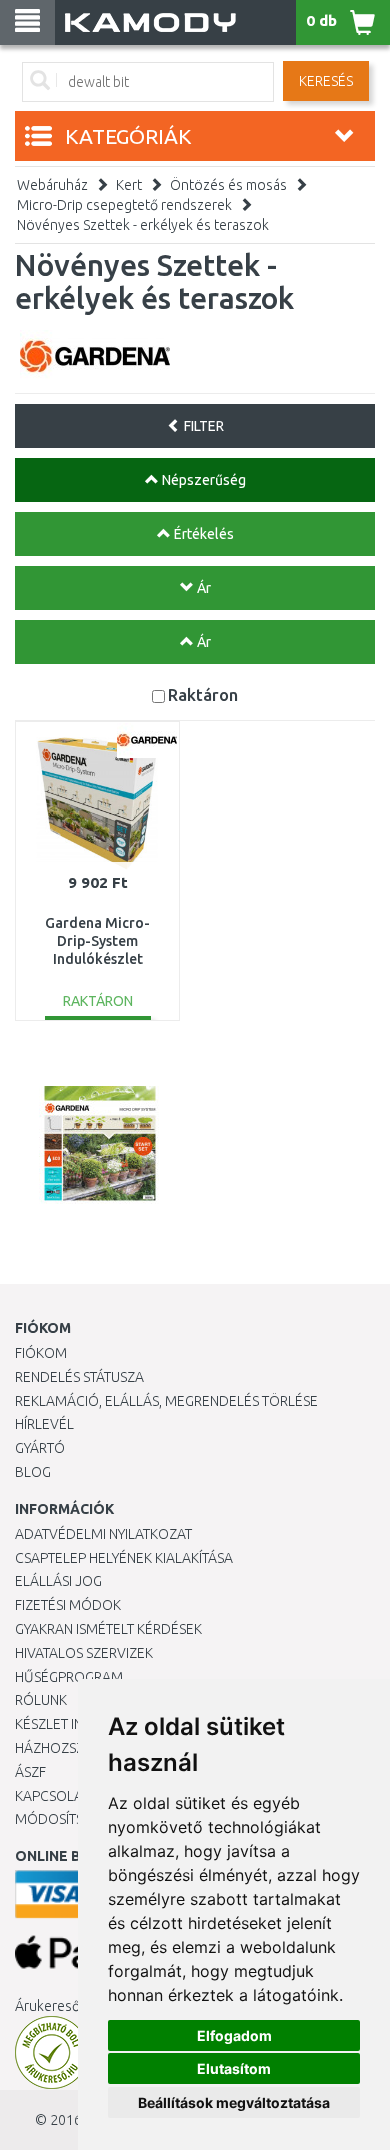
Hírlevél (44, 1424)
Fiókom (41, 1353)
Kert (129, 185)
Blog (33, 1472)
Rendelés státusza (79, 1377)
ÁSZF (30, 1772)
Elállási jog (58, 1581)
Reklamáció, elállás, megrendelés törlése (166, 1401)
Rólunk (41, 1700)
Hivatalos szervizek (84, 1653)
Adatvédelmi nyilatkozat (103, 1534)
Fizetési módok (68, 1605)
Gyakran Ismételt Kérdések (108, 1629)
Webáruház (52, 185)
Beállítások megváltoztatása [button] (234, 2102)
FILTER (202, 426)
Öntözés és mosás (228, 185)
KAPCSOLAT (52, 1796)
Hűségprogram (69, 1677)
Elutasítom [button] (234, 2068)
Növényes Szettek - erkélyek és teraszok (143, 225)
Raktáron (203, 694)
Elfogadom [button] (234, 2035)
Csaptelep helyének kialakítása (124, 1558)
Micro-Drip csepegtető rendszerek (124, 205)
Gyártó (40, 1448)
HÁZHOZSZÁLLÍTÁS (73, 1748)
